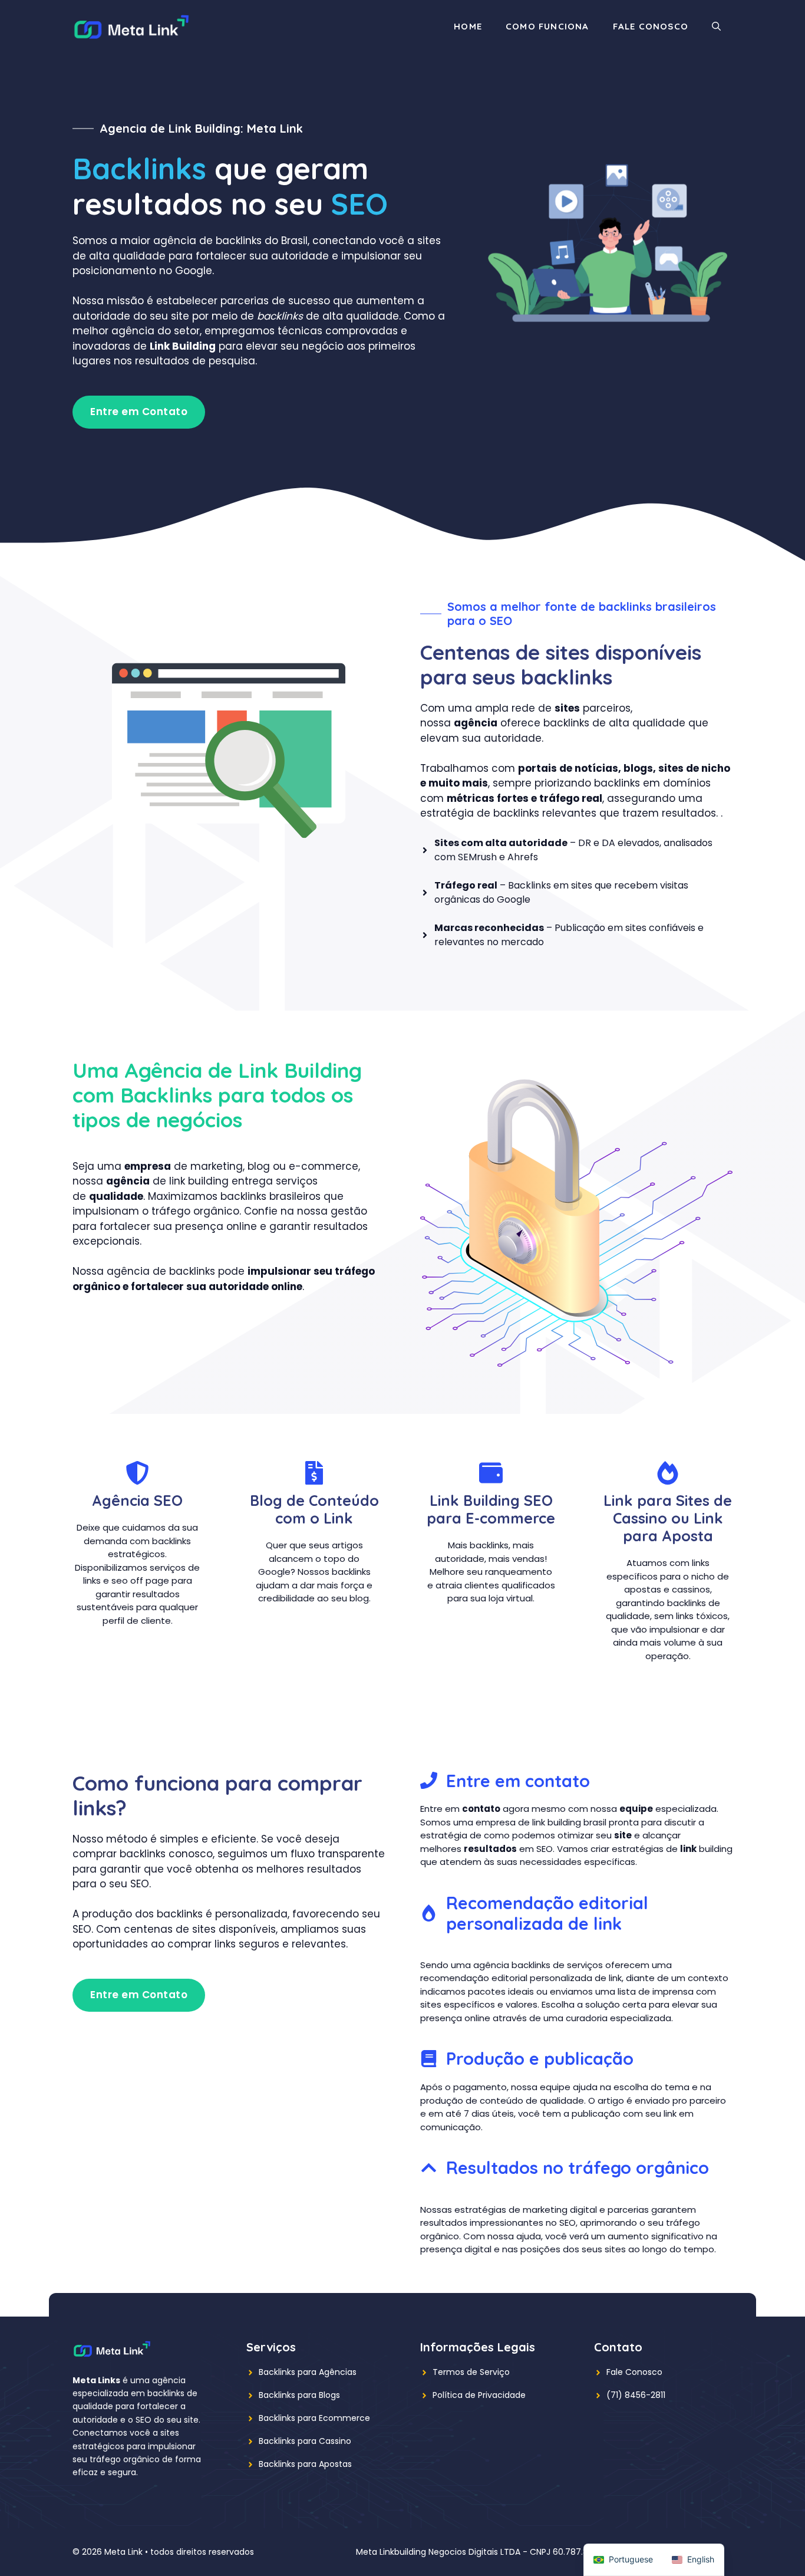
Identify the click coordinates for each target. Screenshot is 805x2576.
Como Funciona (547, 26)
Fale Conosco (651, 26)
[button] (716, 27)
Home (468, 26)
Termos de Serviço (471, 2372)
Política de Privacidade (479, 2395)
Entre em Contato (139, 412)
